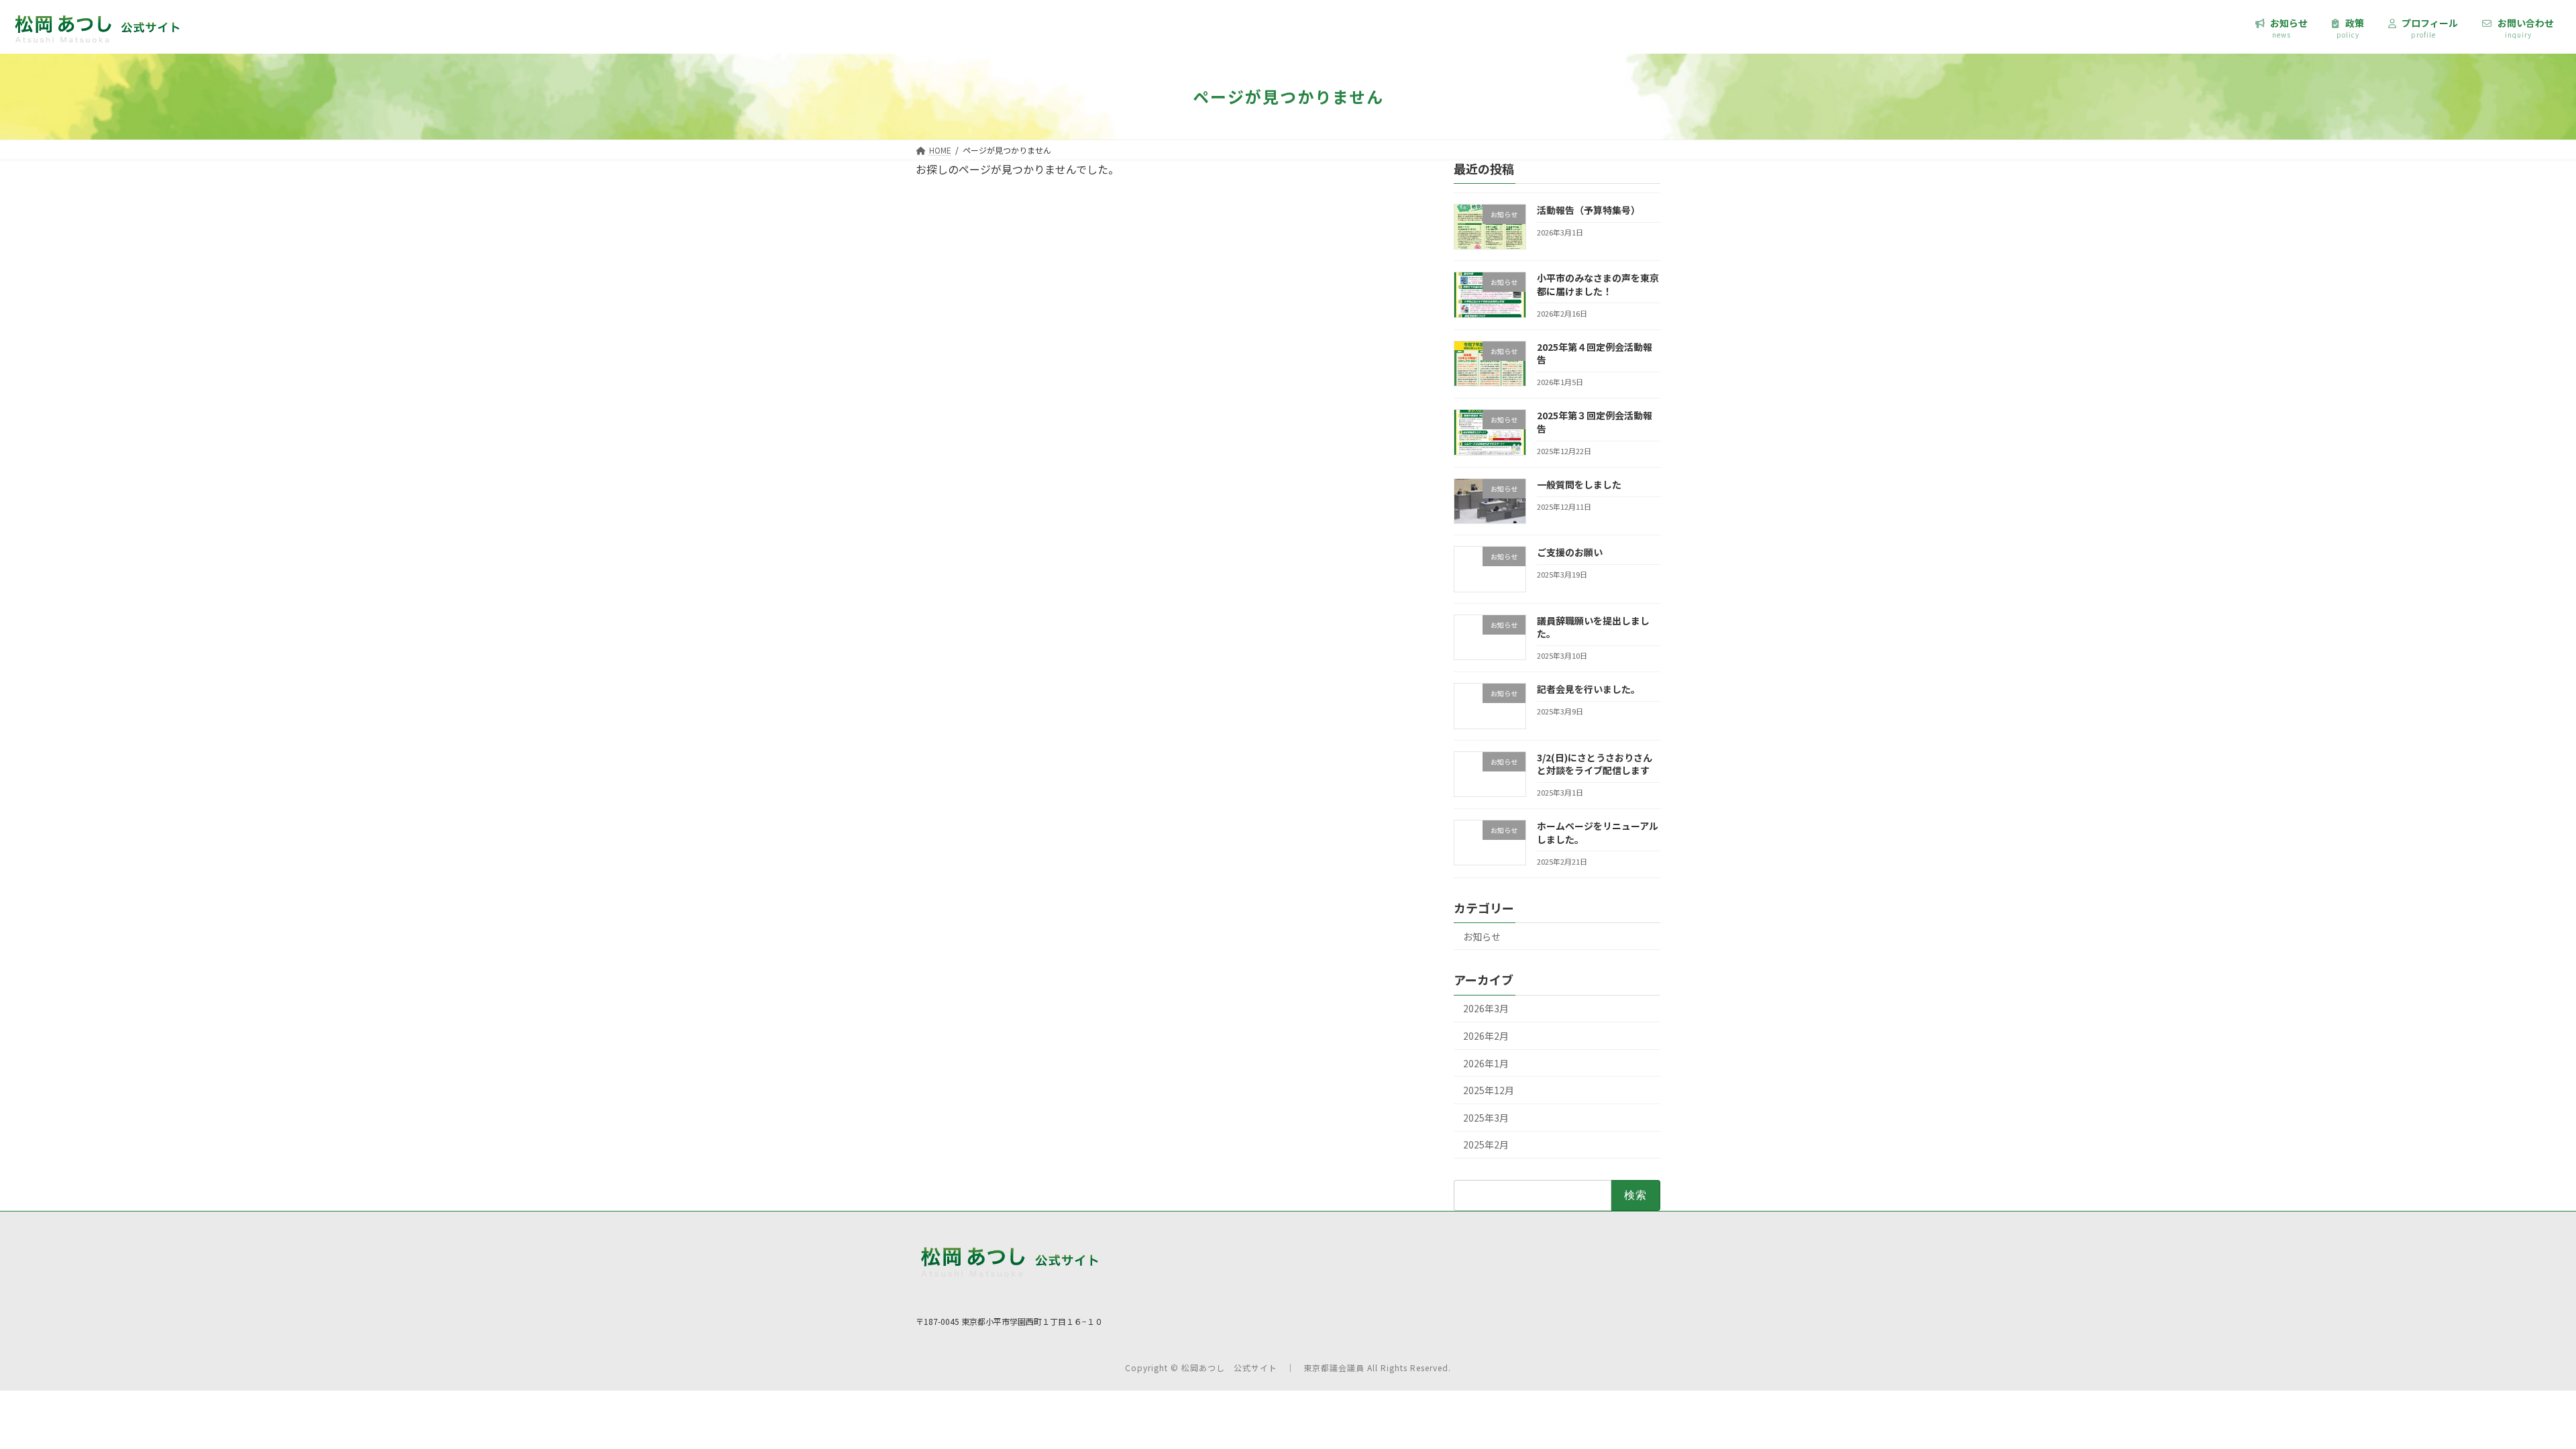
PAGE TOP (2497, 1381)
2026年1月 (1486, 1063)
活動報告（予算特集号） (1589, 210)
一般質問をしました (1579, 484)
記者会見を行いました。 (1589, 689)
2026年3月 (1486, 1008)
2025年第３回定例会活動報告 (1595, 422)
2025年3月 (1486, 1118)
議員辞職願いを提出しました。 (1593, 627)
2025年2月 (1486, 1144)
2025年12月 (1489, 1090)
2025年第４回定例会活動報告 (1595, 354)
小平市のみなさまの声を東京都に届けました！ (1598, 284)
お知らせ (1482, 936)
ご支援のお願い (1570, 552)
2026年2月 (1486, 1036)
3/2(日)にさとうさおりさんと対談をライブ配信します (1595, 764)
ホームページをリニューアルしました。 (1598, 833)
